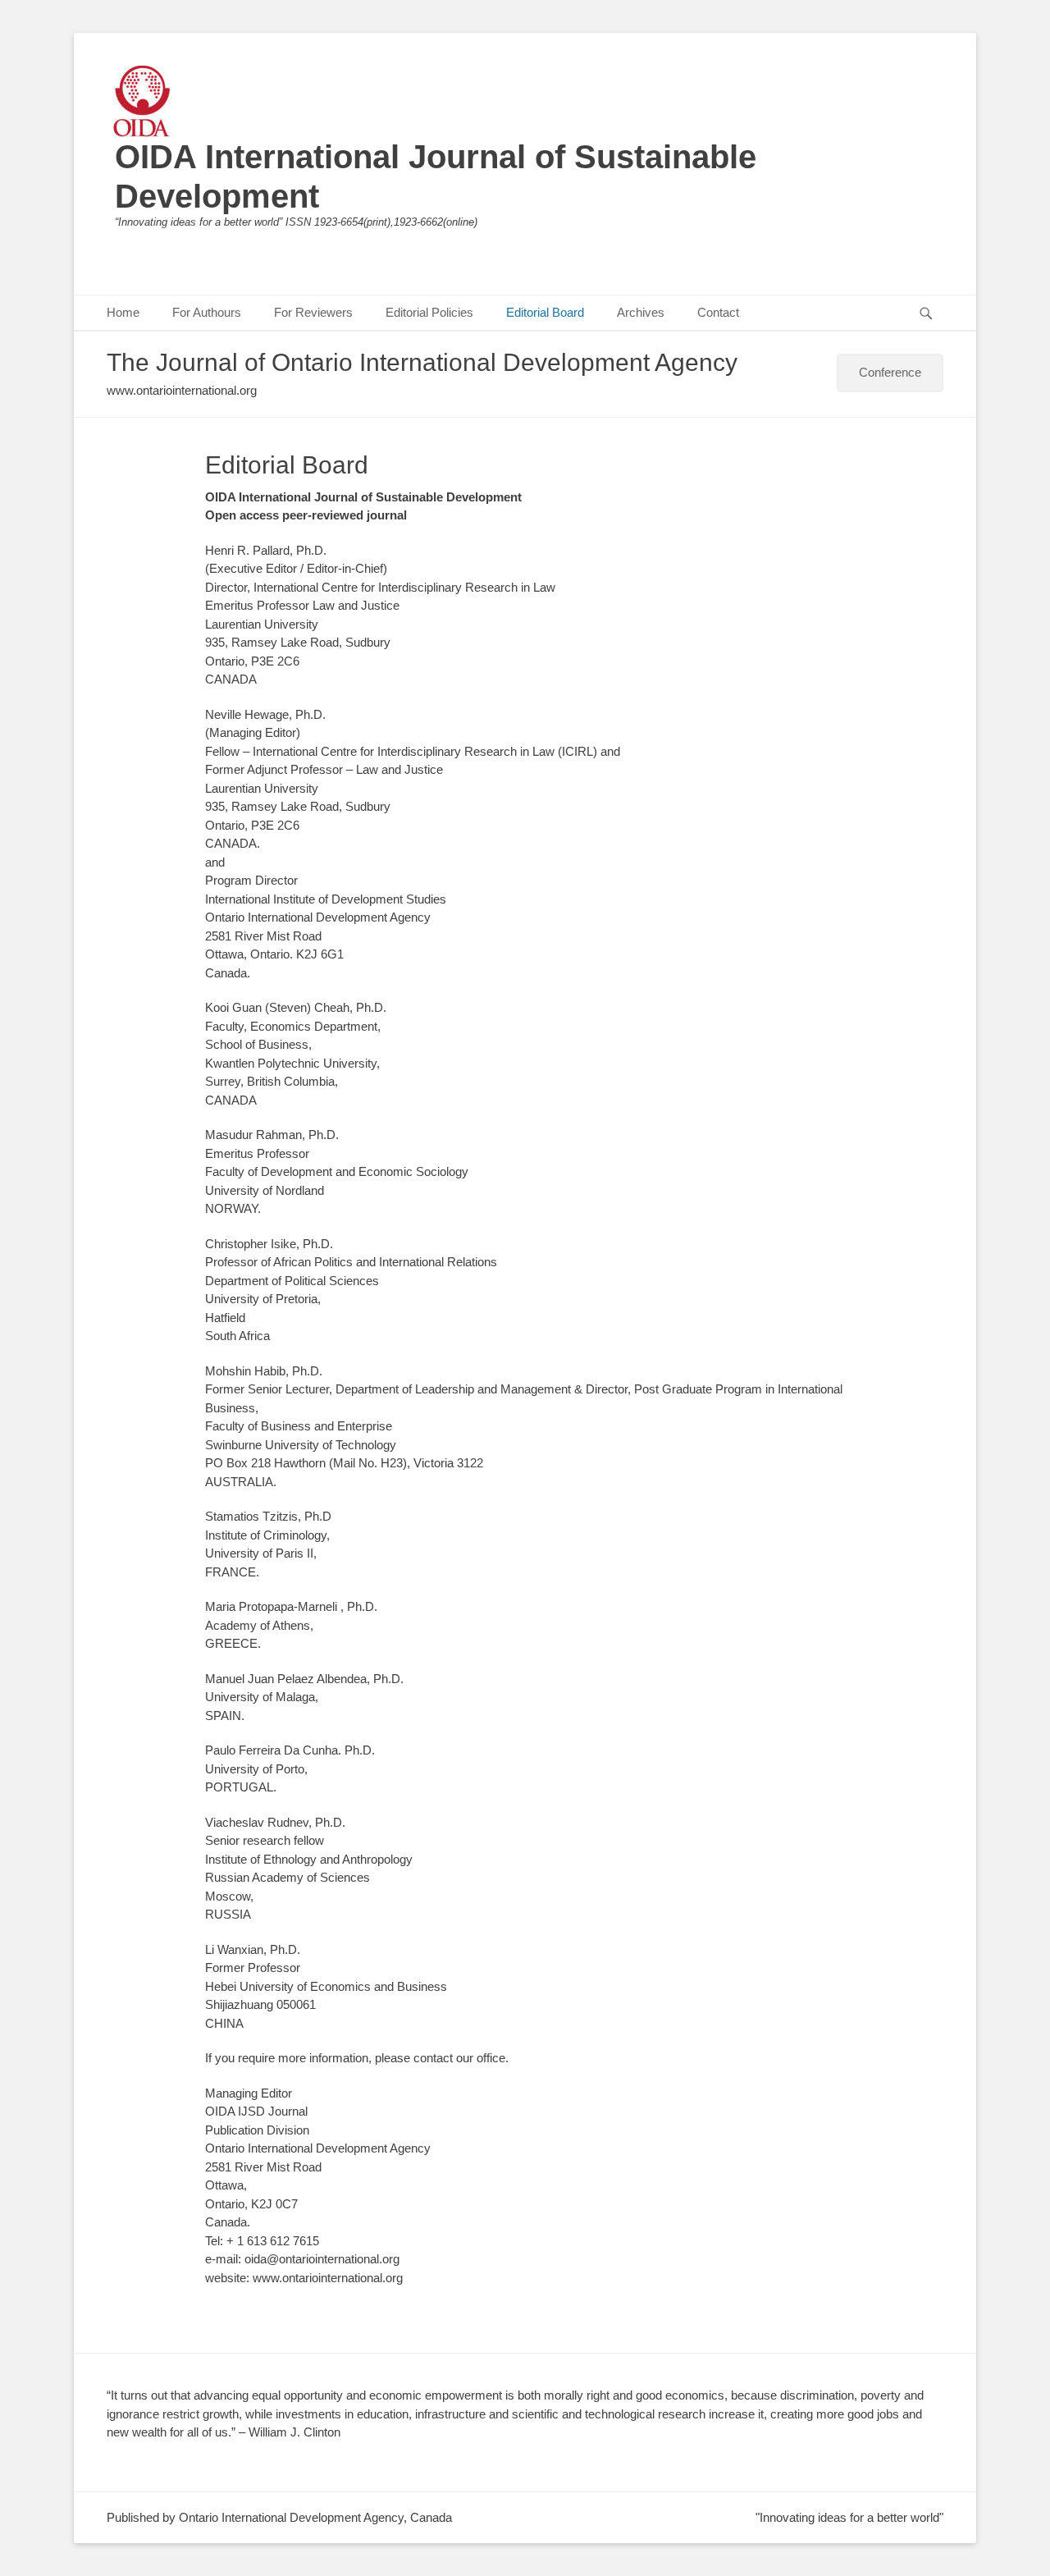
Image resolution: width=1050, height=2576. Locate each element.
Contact (718, 312)
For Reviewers (313, 312)
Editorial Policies (429, 312)
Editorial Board (545, 312)
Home (123, 312)
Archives (641, 312)
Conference (890, 372)
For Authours (207, 312)
